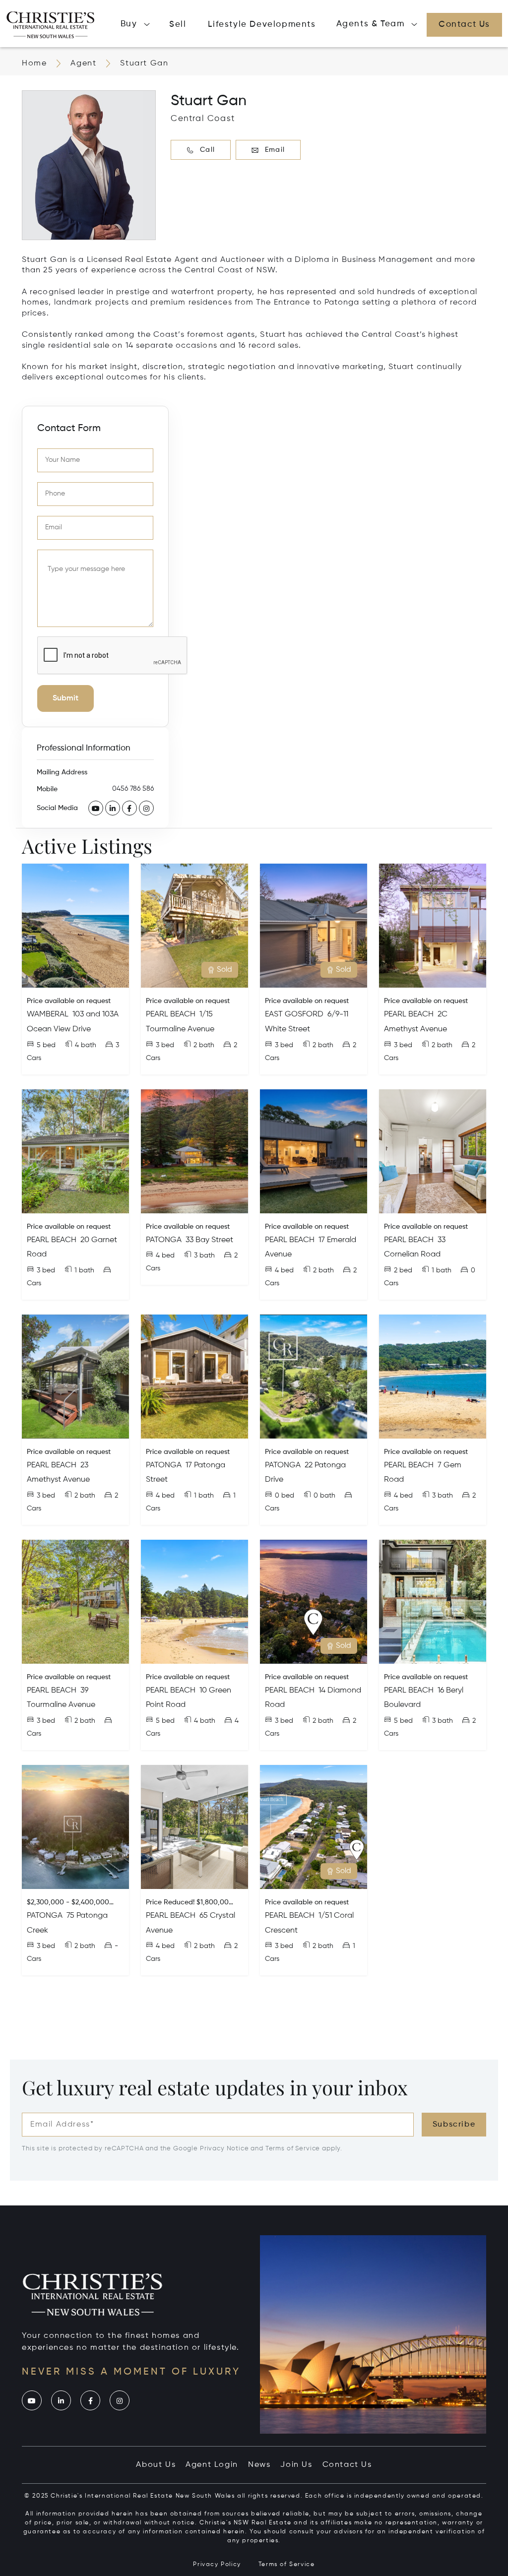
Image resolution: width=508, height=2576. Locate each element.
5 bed (46, 1045)
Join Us (296, 2465)
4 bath (86, 1045)
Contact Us (347, 2465)
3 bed (165, 1045)
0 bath (324, 1496)
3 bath (204, 1256)
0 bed (285, 1496)
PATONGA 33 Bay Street (190, 1240)
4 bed (165, 1256)
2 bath (204, 1045)
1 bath (84, 1270)
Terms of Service (293, 2149)
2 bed (403, 1270)
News (259, 2465)
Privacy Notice (224, 2149)
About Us (156, 2465)
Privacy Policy (217, 2565)
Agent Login (212, 2465)
